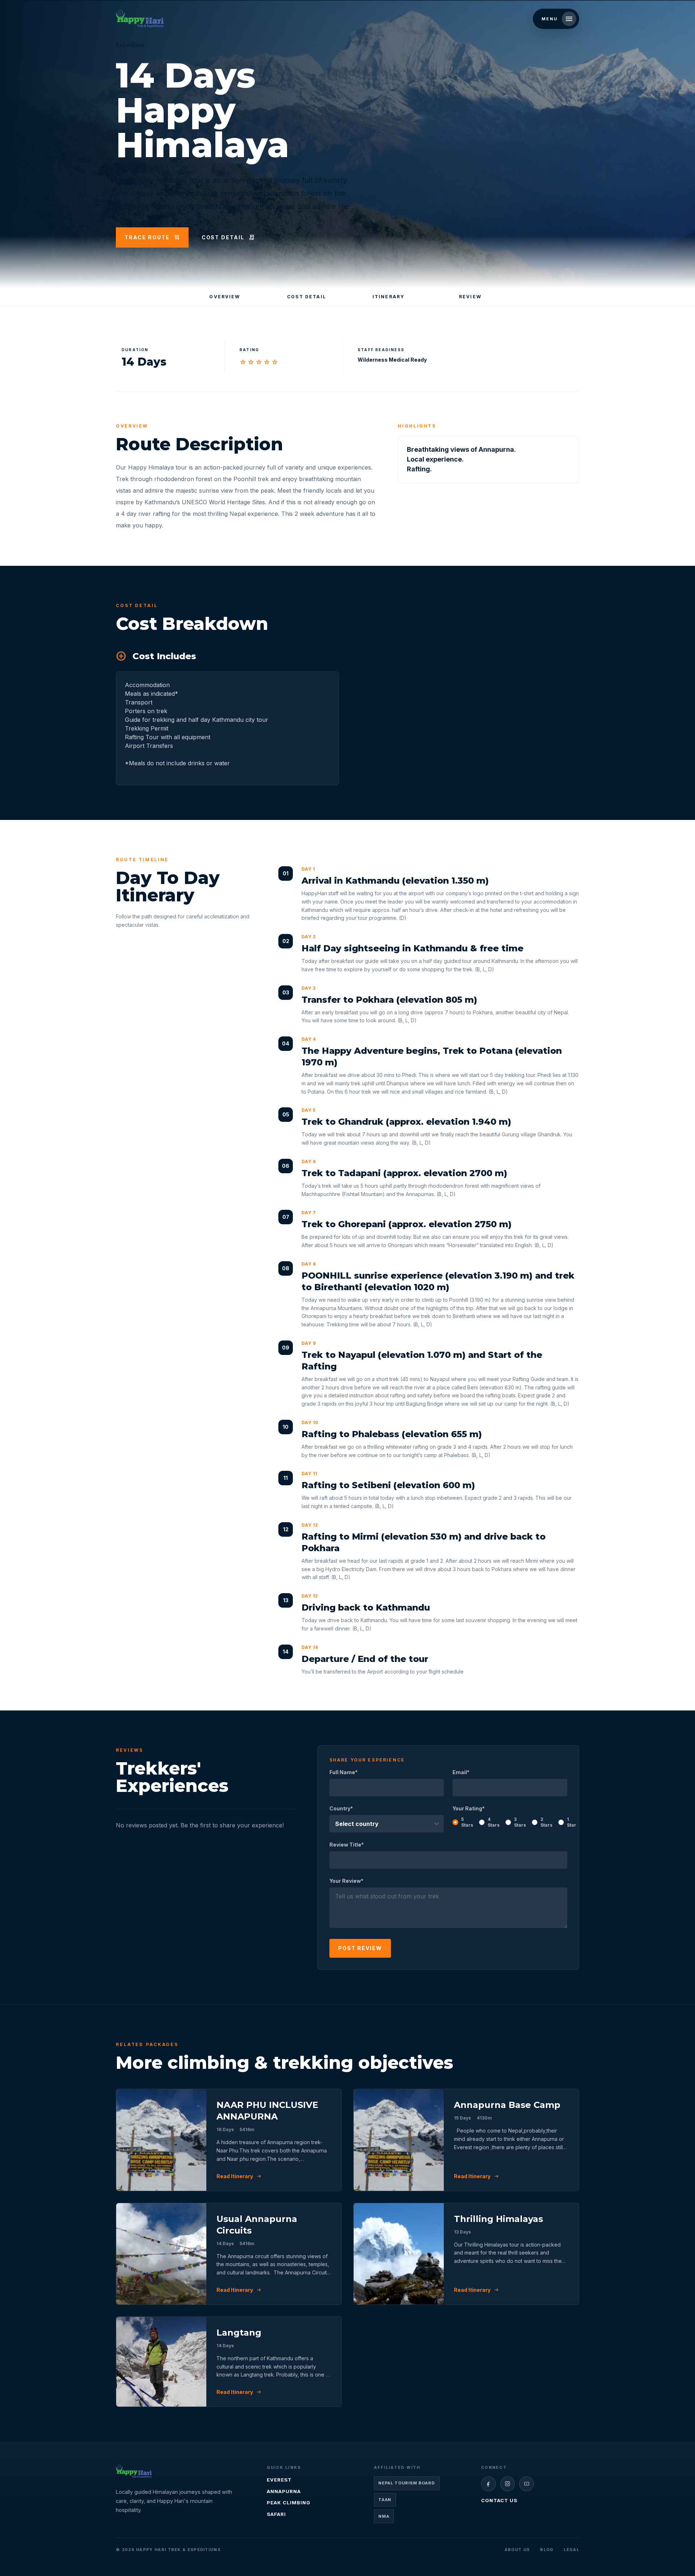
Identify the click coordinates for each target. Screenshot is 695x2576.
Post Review (360, 1948)
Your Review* (346, 1881)
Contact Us (499, 2500)
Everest (279, 2480)
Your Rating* (510, 1817)
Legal (571, 2550)
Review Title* (347, 1845)
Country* (341, 1808)
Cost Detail (228, 237)
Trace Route (152, 237)
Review (470, 297)
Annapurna (284, 2491)
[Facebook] (488, 2484)
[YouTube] (526, 2484)
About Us (517, 2550)
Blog (547, 2550)
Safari (276, 2514)
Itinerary (388, 297)
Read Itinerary (239, 2176)
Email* (461, 1772)
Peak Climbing (289, 2503)
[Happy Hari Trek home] (134, 2471)
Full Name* (344, 1772)
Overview (225, 297)
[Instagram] (508, 2484)
